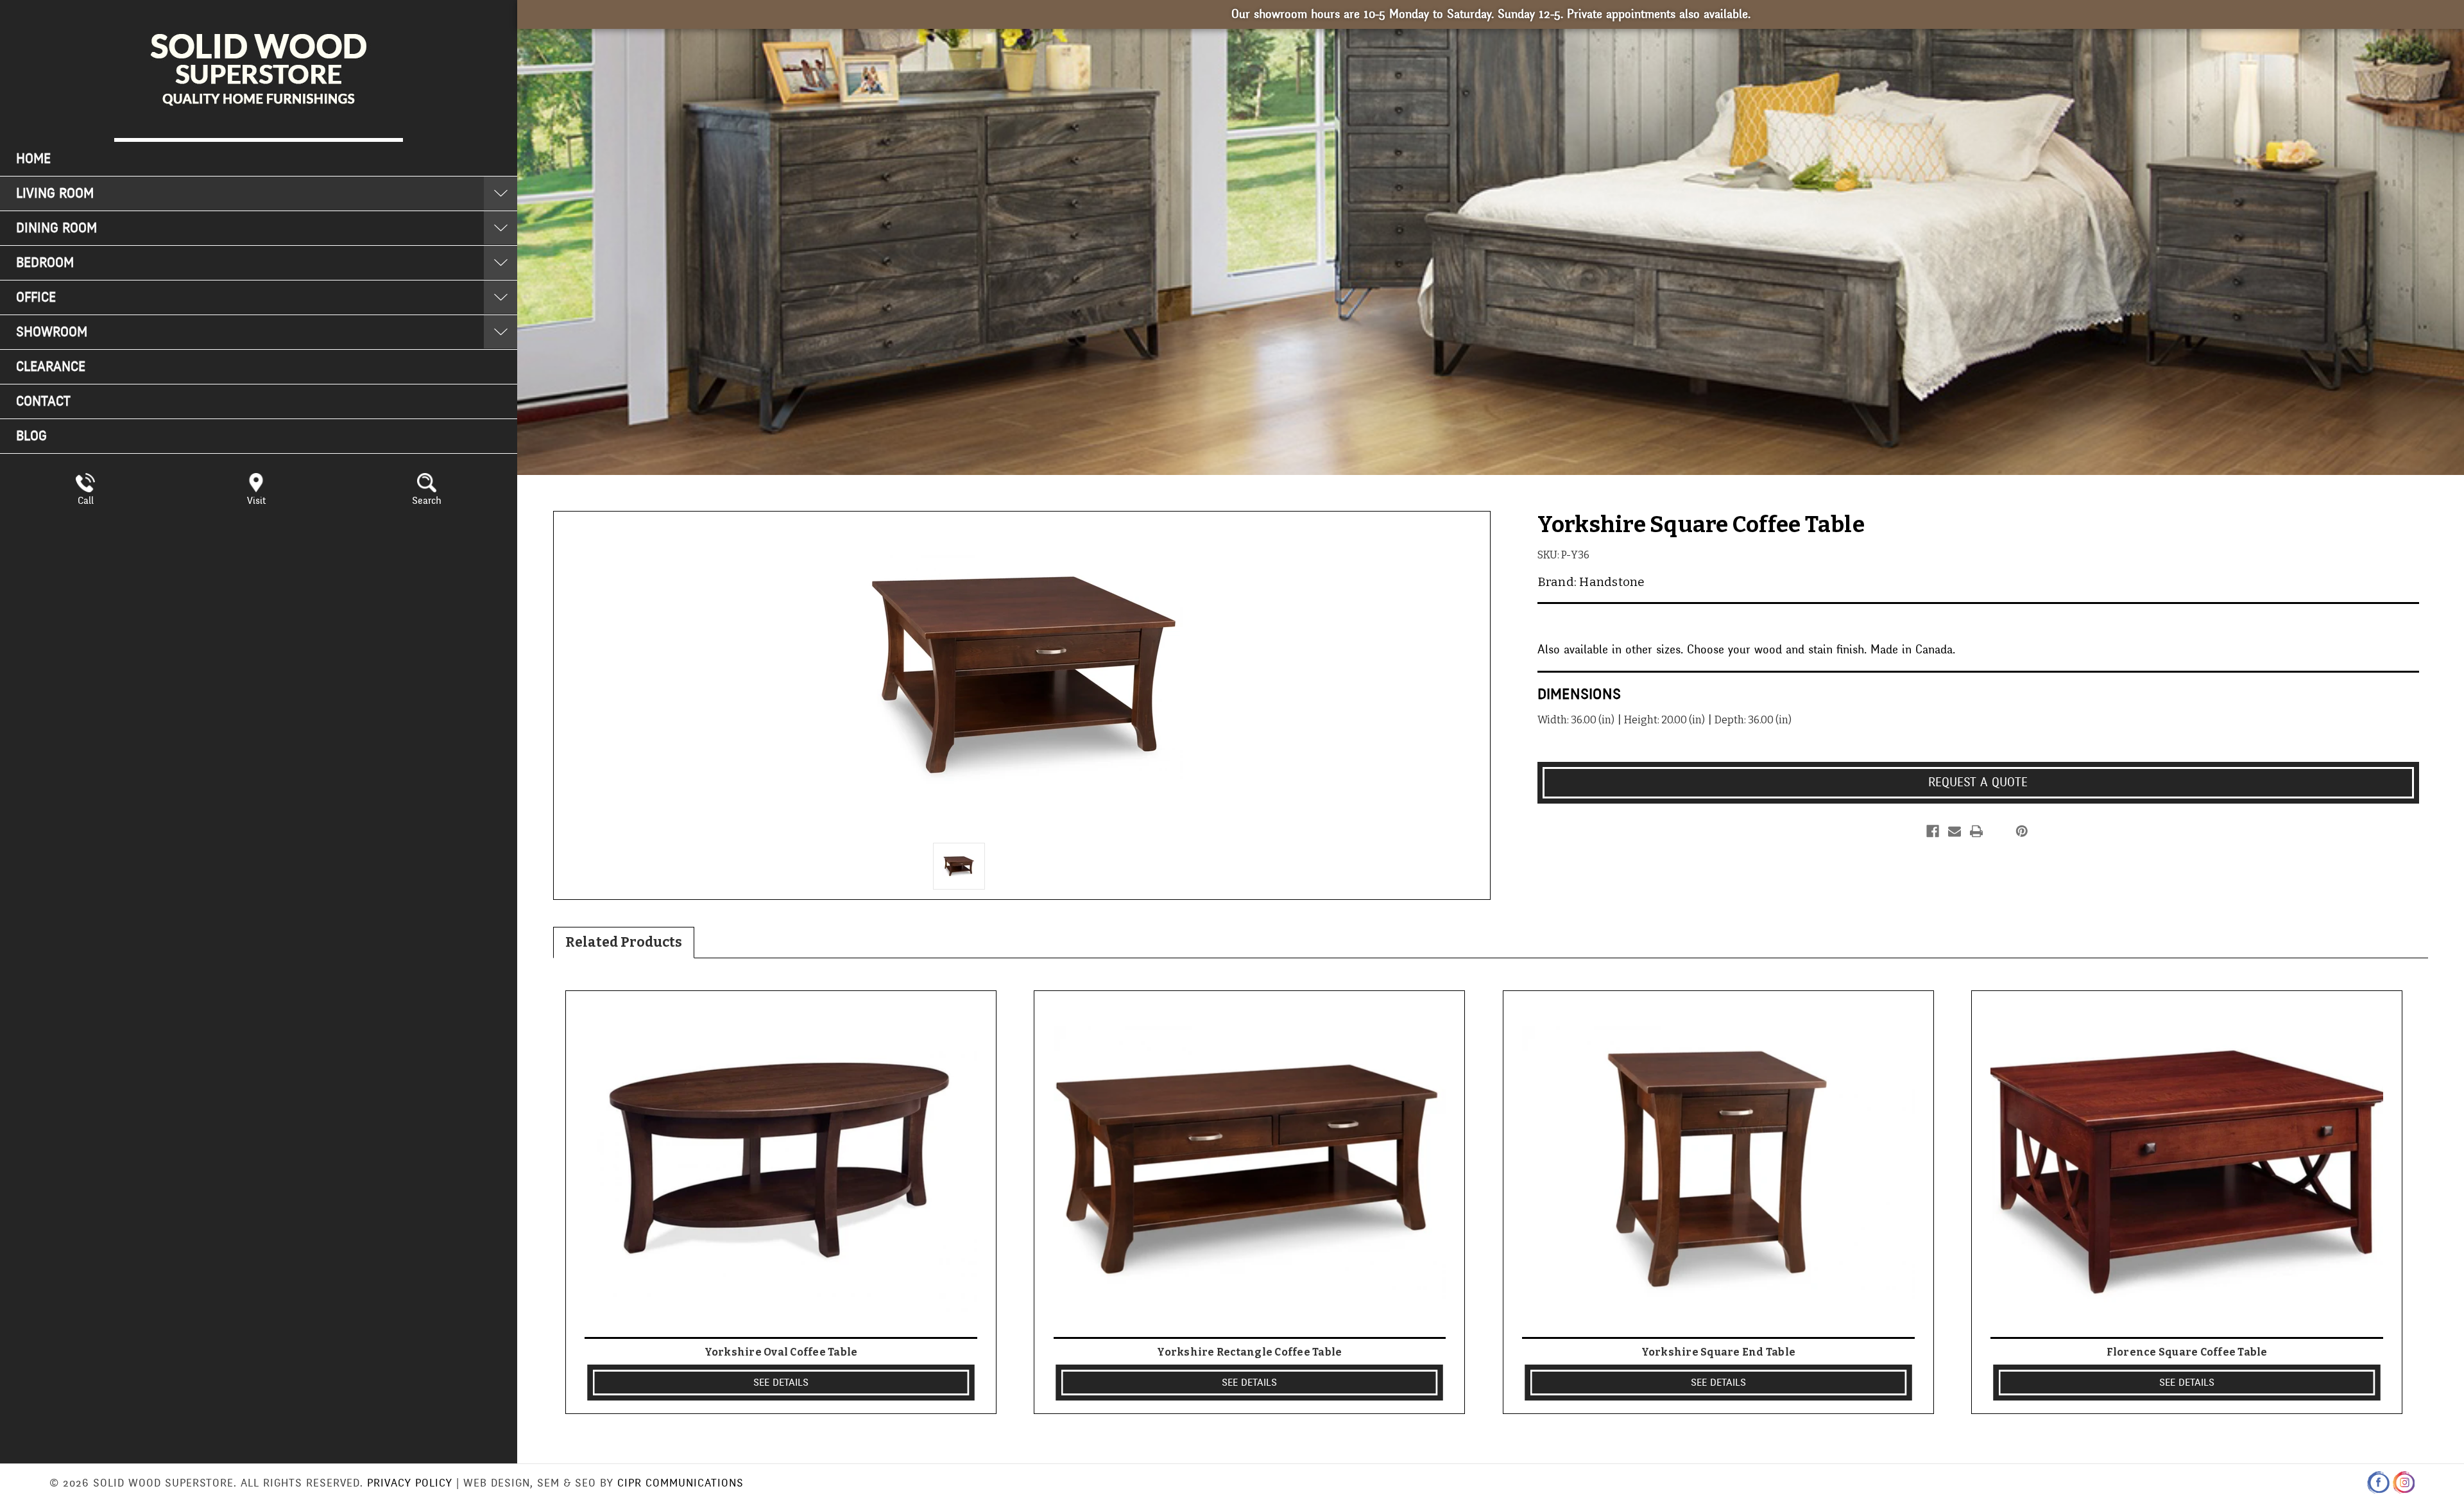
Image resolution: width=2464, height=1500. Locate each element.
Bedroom (45, 263)
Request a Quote (1978, 782)
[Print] (1976, 831)
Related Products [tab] (624, 942)
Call (86, 501)
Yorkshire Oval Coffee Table (781, 1352)
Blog (31, 436)
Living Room (55, 194)
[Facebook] (1933, 831)
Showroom (52, 332)
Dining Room (56, 228)
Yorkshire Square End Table (1719, 1352)
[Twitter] (1998, 831)
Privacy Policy (410, 1483)
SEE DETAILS (781, 1383)
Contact (43, 401)
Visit (256, 501)
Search (427, 501)
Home (33, 159)
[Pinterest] (2022, 831)
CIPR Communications (680, 1483)
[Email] (1955, 831)
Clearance (51, 367)
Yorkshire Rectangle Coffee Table (1249, 1352)
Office (36, 297)
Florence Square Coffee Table (2187, 1352)
